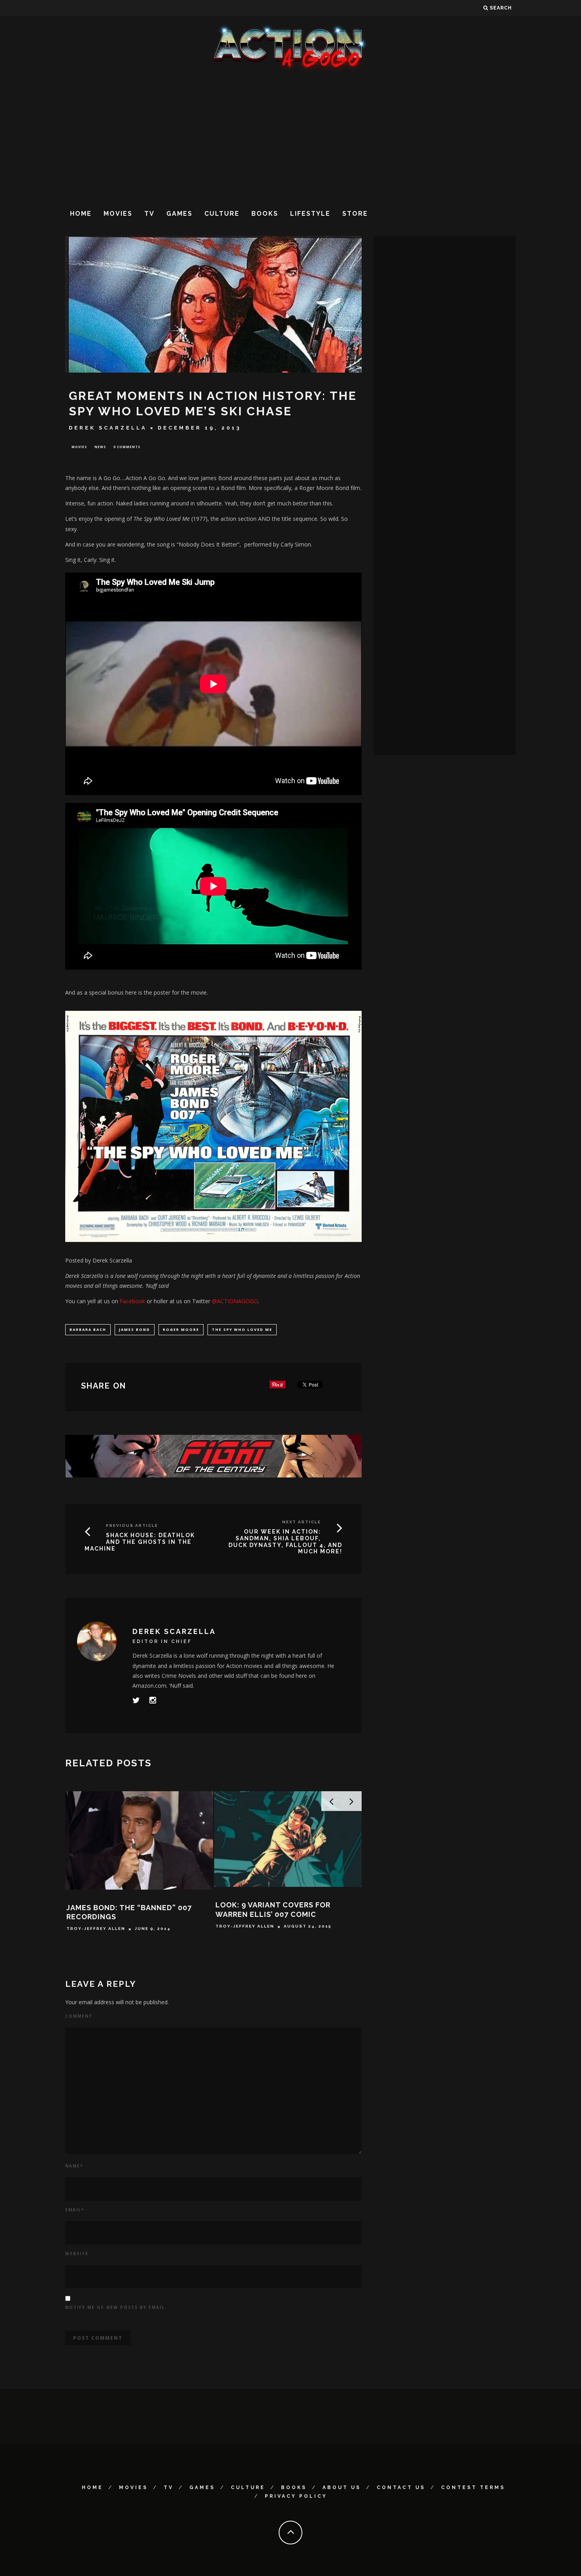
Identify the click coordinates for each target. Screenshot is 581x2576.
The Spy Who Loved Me (242, 1329)
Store (355, 214)
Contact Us (401, 2487)
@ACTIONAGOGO (235, 1301)
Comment (79, 2016)
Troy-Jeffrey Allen (96, 1929)
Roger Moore (181, 1329)
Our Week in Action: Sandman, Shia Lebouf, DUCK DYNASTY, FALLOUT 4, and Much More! (285, 1541)
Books (265, 214)
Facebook (132, 1301)
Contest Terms (473, 2487)
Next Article (302, 1522)
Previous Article (132, 1525)
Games (179, 214)
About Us (342, 2487)
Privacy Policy (296, 2496)
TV (149, 214)
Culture (222, 214)
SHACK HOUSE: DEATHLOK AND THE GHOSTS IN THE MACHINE (140, 1542)
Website (77, 2254)
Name (74, 2166)
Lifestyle (310, 214)
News (100, 447)
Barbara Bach (88, 1329)
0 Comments (127, 447)
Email (75, 2210)
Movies (118, 214)
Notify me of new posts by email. (116, 2307)
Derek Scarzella (108, 428)
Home (81, 214)
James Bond (135, 1329)
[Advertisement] (290, 138)
